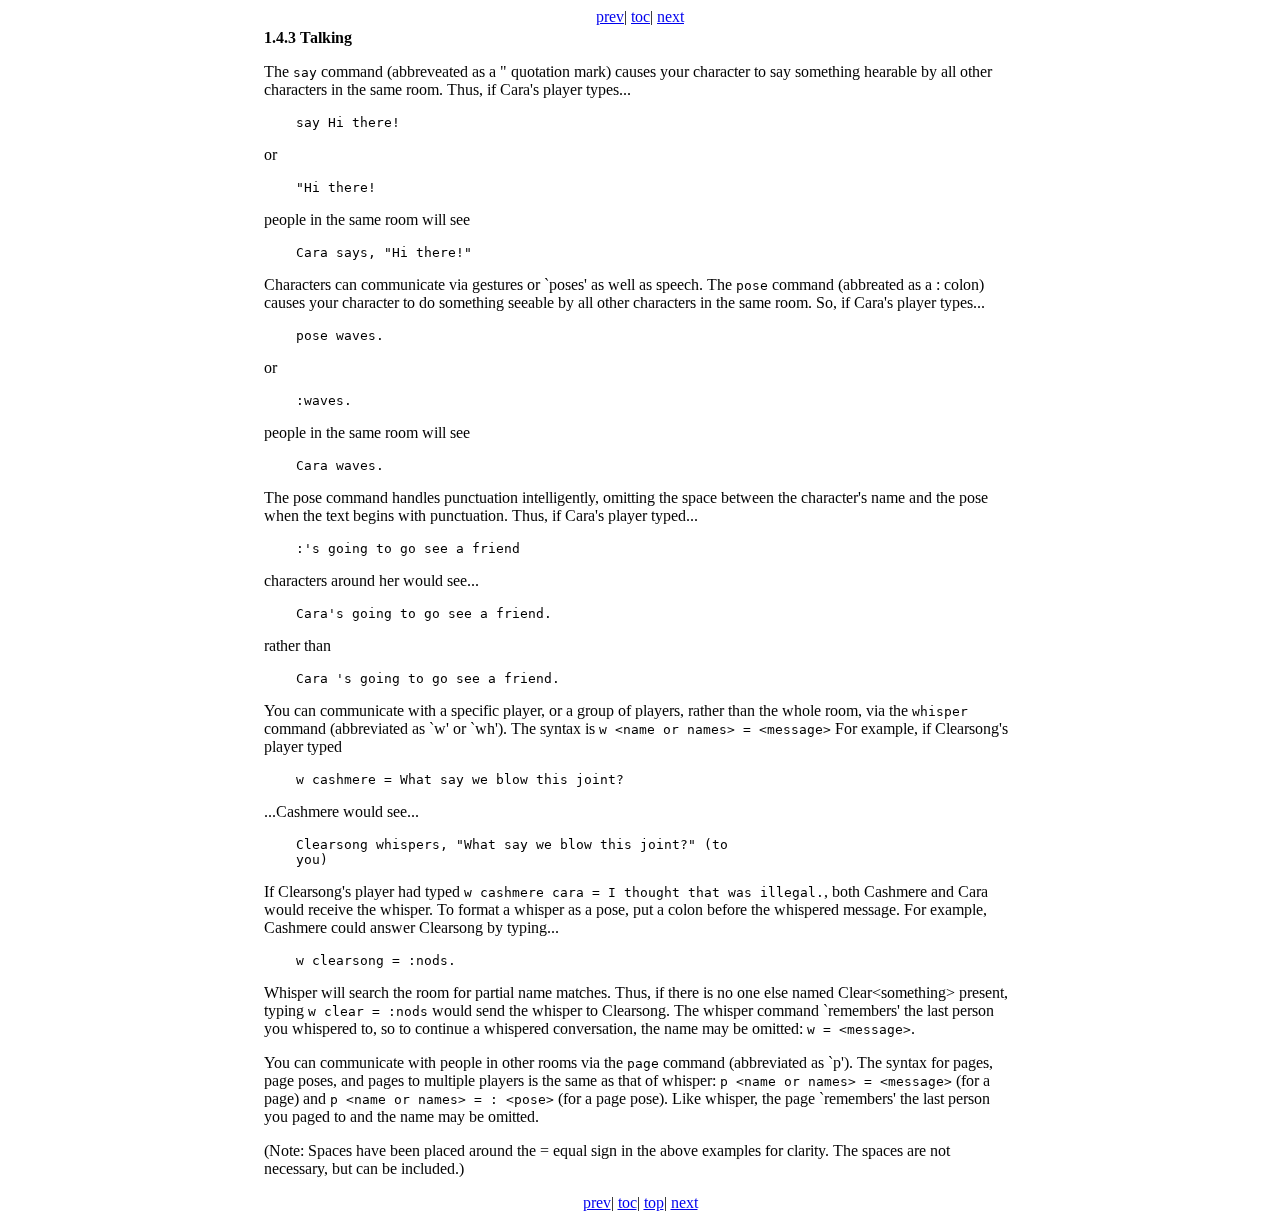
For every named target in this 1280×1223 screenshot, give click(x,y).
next (670, 16)
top (654, 1202)
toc (640, 16)
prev (610, 16)
